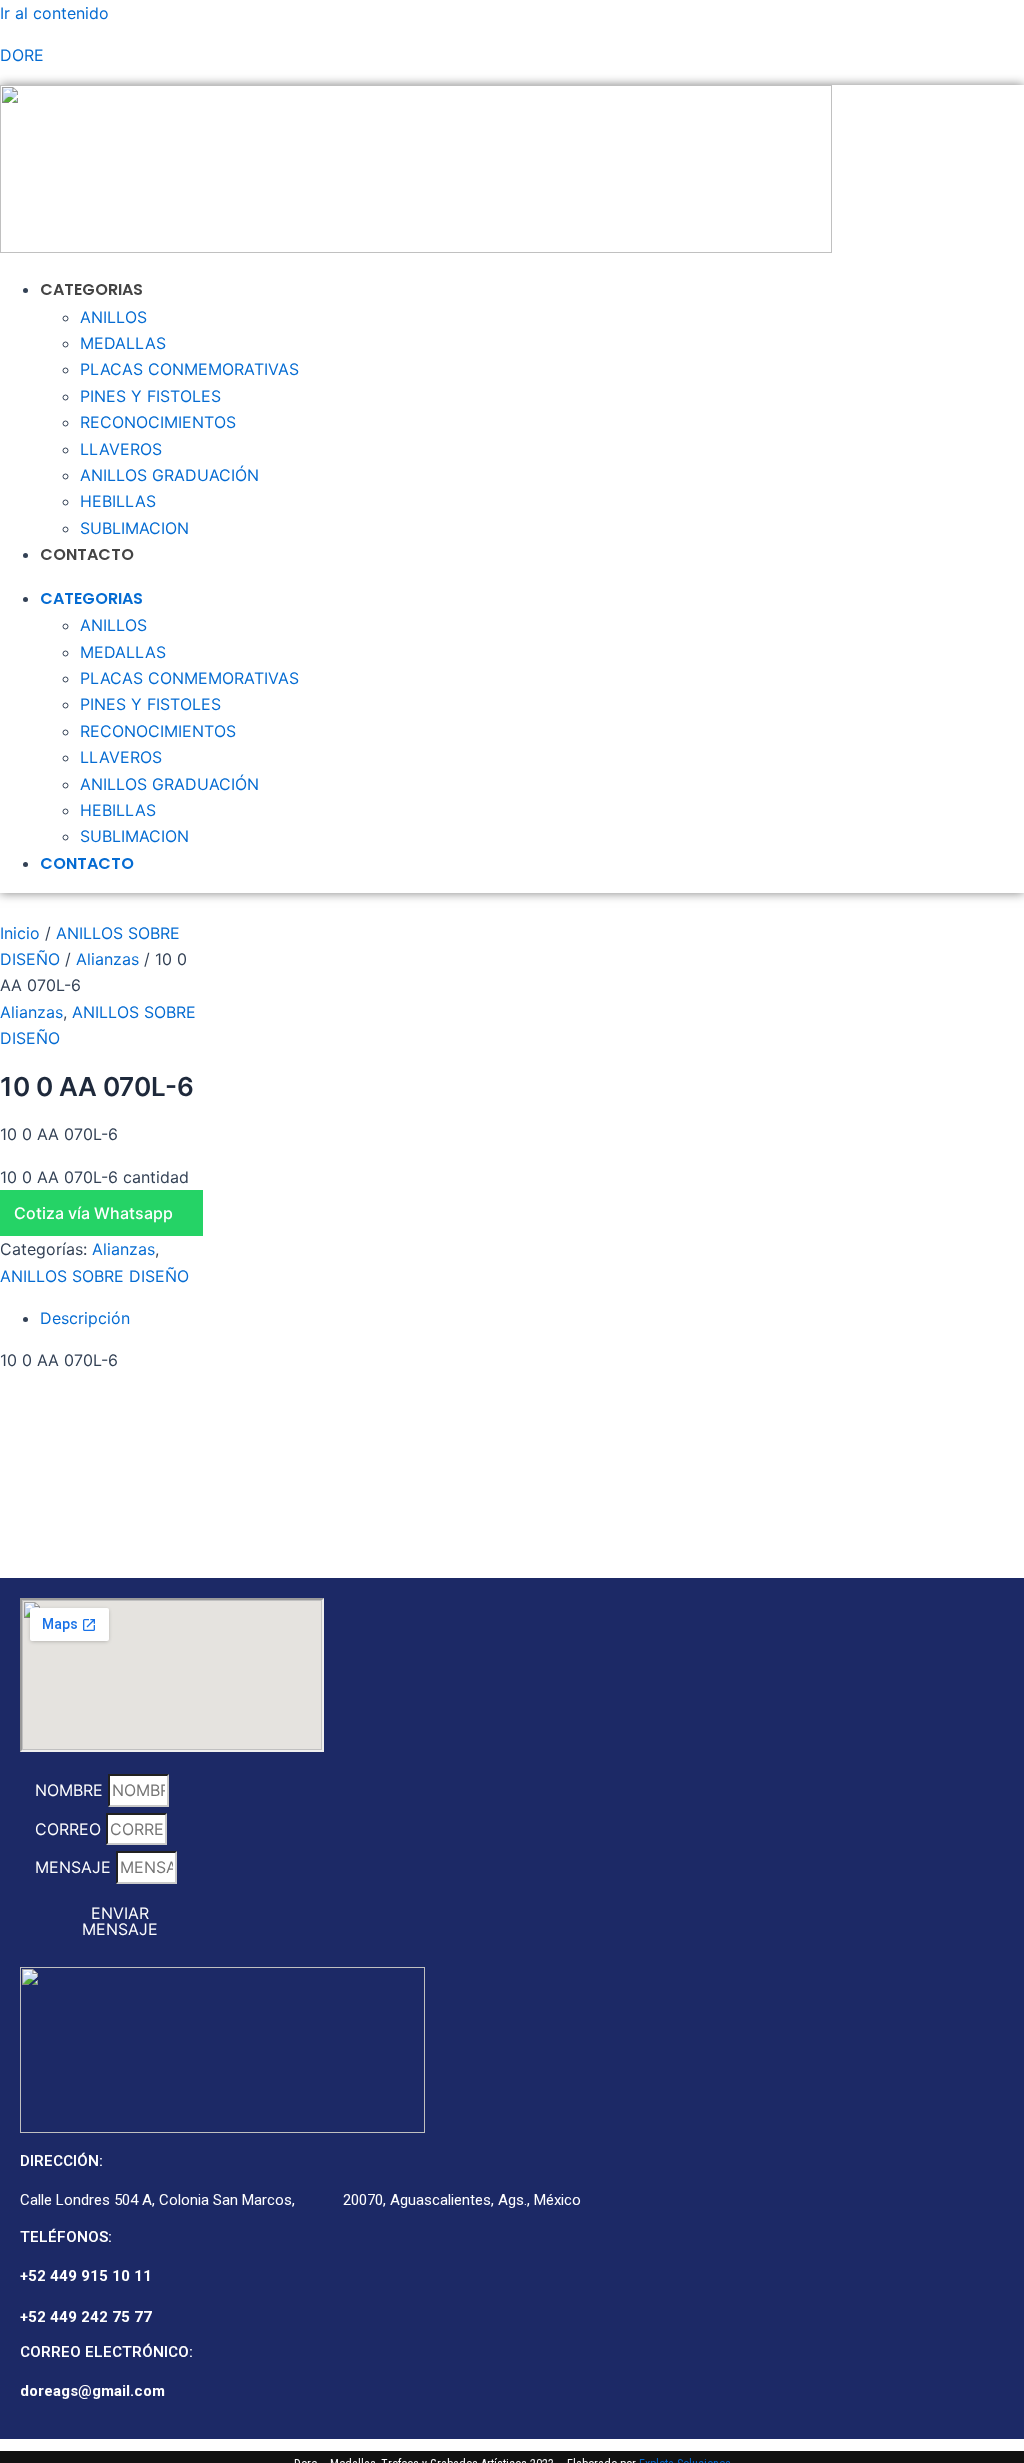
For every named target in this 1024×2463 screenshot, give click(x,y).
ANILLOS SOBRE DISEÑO (94, 1276)
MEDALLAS (123, 343)
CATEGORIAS (91, 289)
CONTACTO (87, 554)
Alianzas (107, 959)
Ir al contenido (54, 13)
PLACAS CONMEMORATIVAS (189, 369)
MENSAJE (75, 1867)
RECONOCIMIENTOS (158, 422)
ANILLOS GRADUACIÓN (169, 475)
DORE (22, 55)
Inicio (20, 933)
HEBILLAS (118, 501)
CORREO (70, 1829)
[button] (105, 1213)
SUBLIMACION (134, 528)
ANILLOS (113, 317)
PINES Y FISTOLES (150, 396)
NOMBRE (71, 1790)
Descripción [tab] (85, 1318)
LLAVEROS (121, 449)
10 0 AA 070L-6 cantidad (94, 1177)
